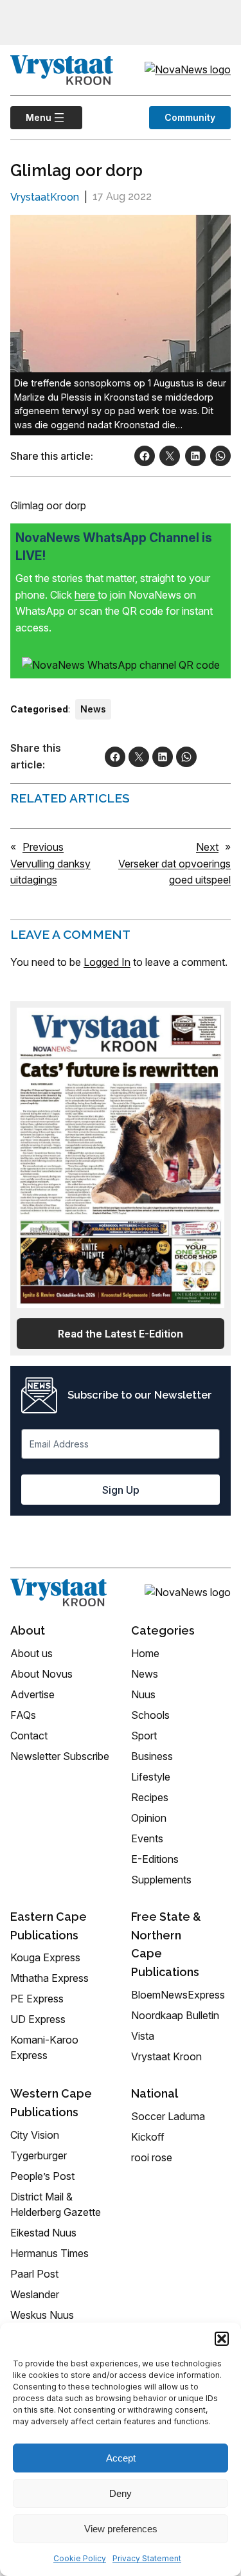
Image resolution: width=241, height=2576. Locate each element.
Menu (31, 117)
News (93, 709)
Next (207, 847)
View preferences (121, 2529)
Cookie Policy (80, 2558)
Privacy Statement (147, 2558)
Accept (121, 2458)
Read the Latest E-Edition (121, 1334)
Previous (43, 847)
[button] (222, 2339)
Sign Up (121, 1490)
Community (190, 117)
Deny (121, 2493)
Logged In (107, 962)
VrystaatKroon (45, 197)
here (86, 595)
